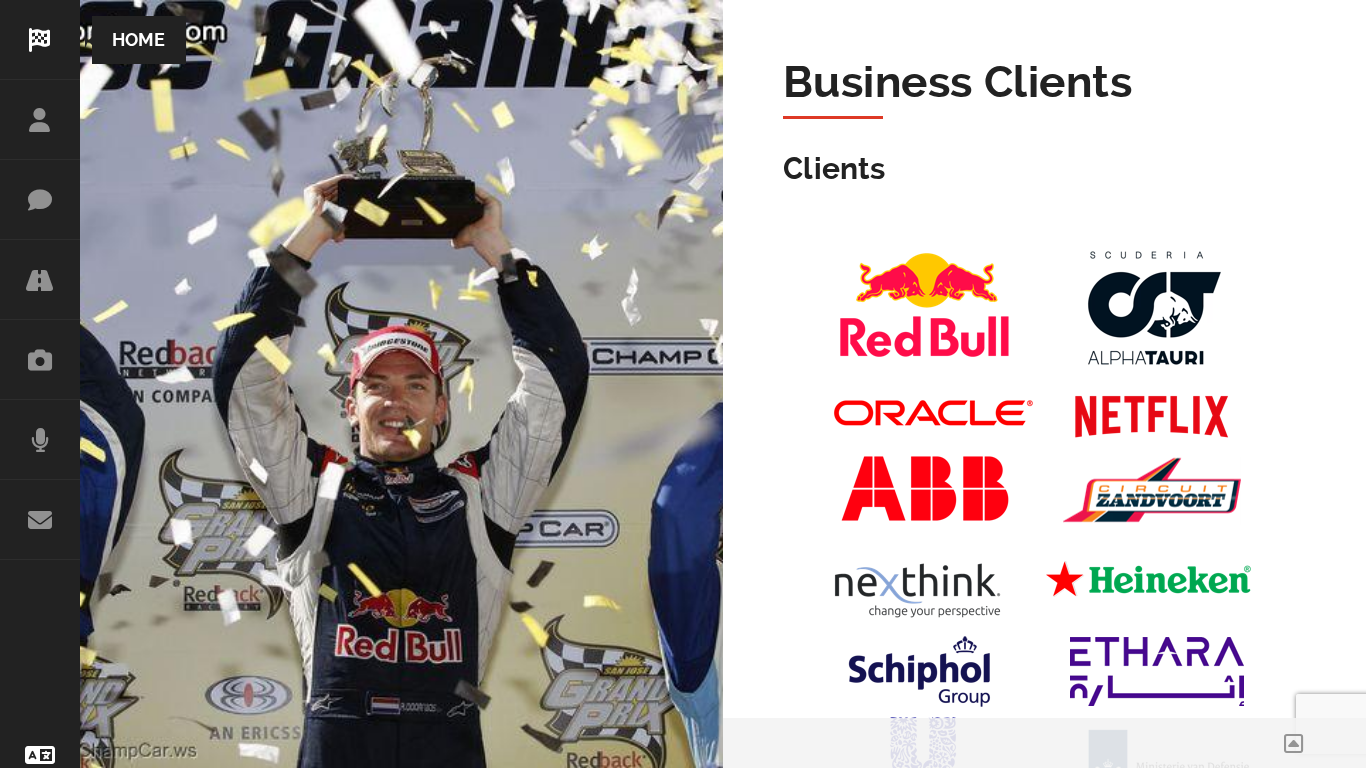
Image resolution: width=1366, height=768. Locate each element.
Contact (40, 520)
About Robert (40, 120)
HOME (40, 40)
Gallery (40, 360)
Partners (40, 280)
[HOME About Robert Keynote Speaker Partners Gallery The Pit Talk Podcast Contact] (40, 304)
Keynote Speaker (40, 200)
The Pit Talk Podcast (40, 440)
